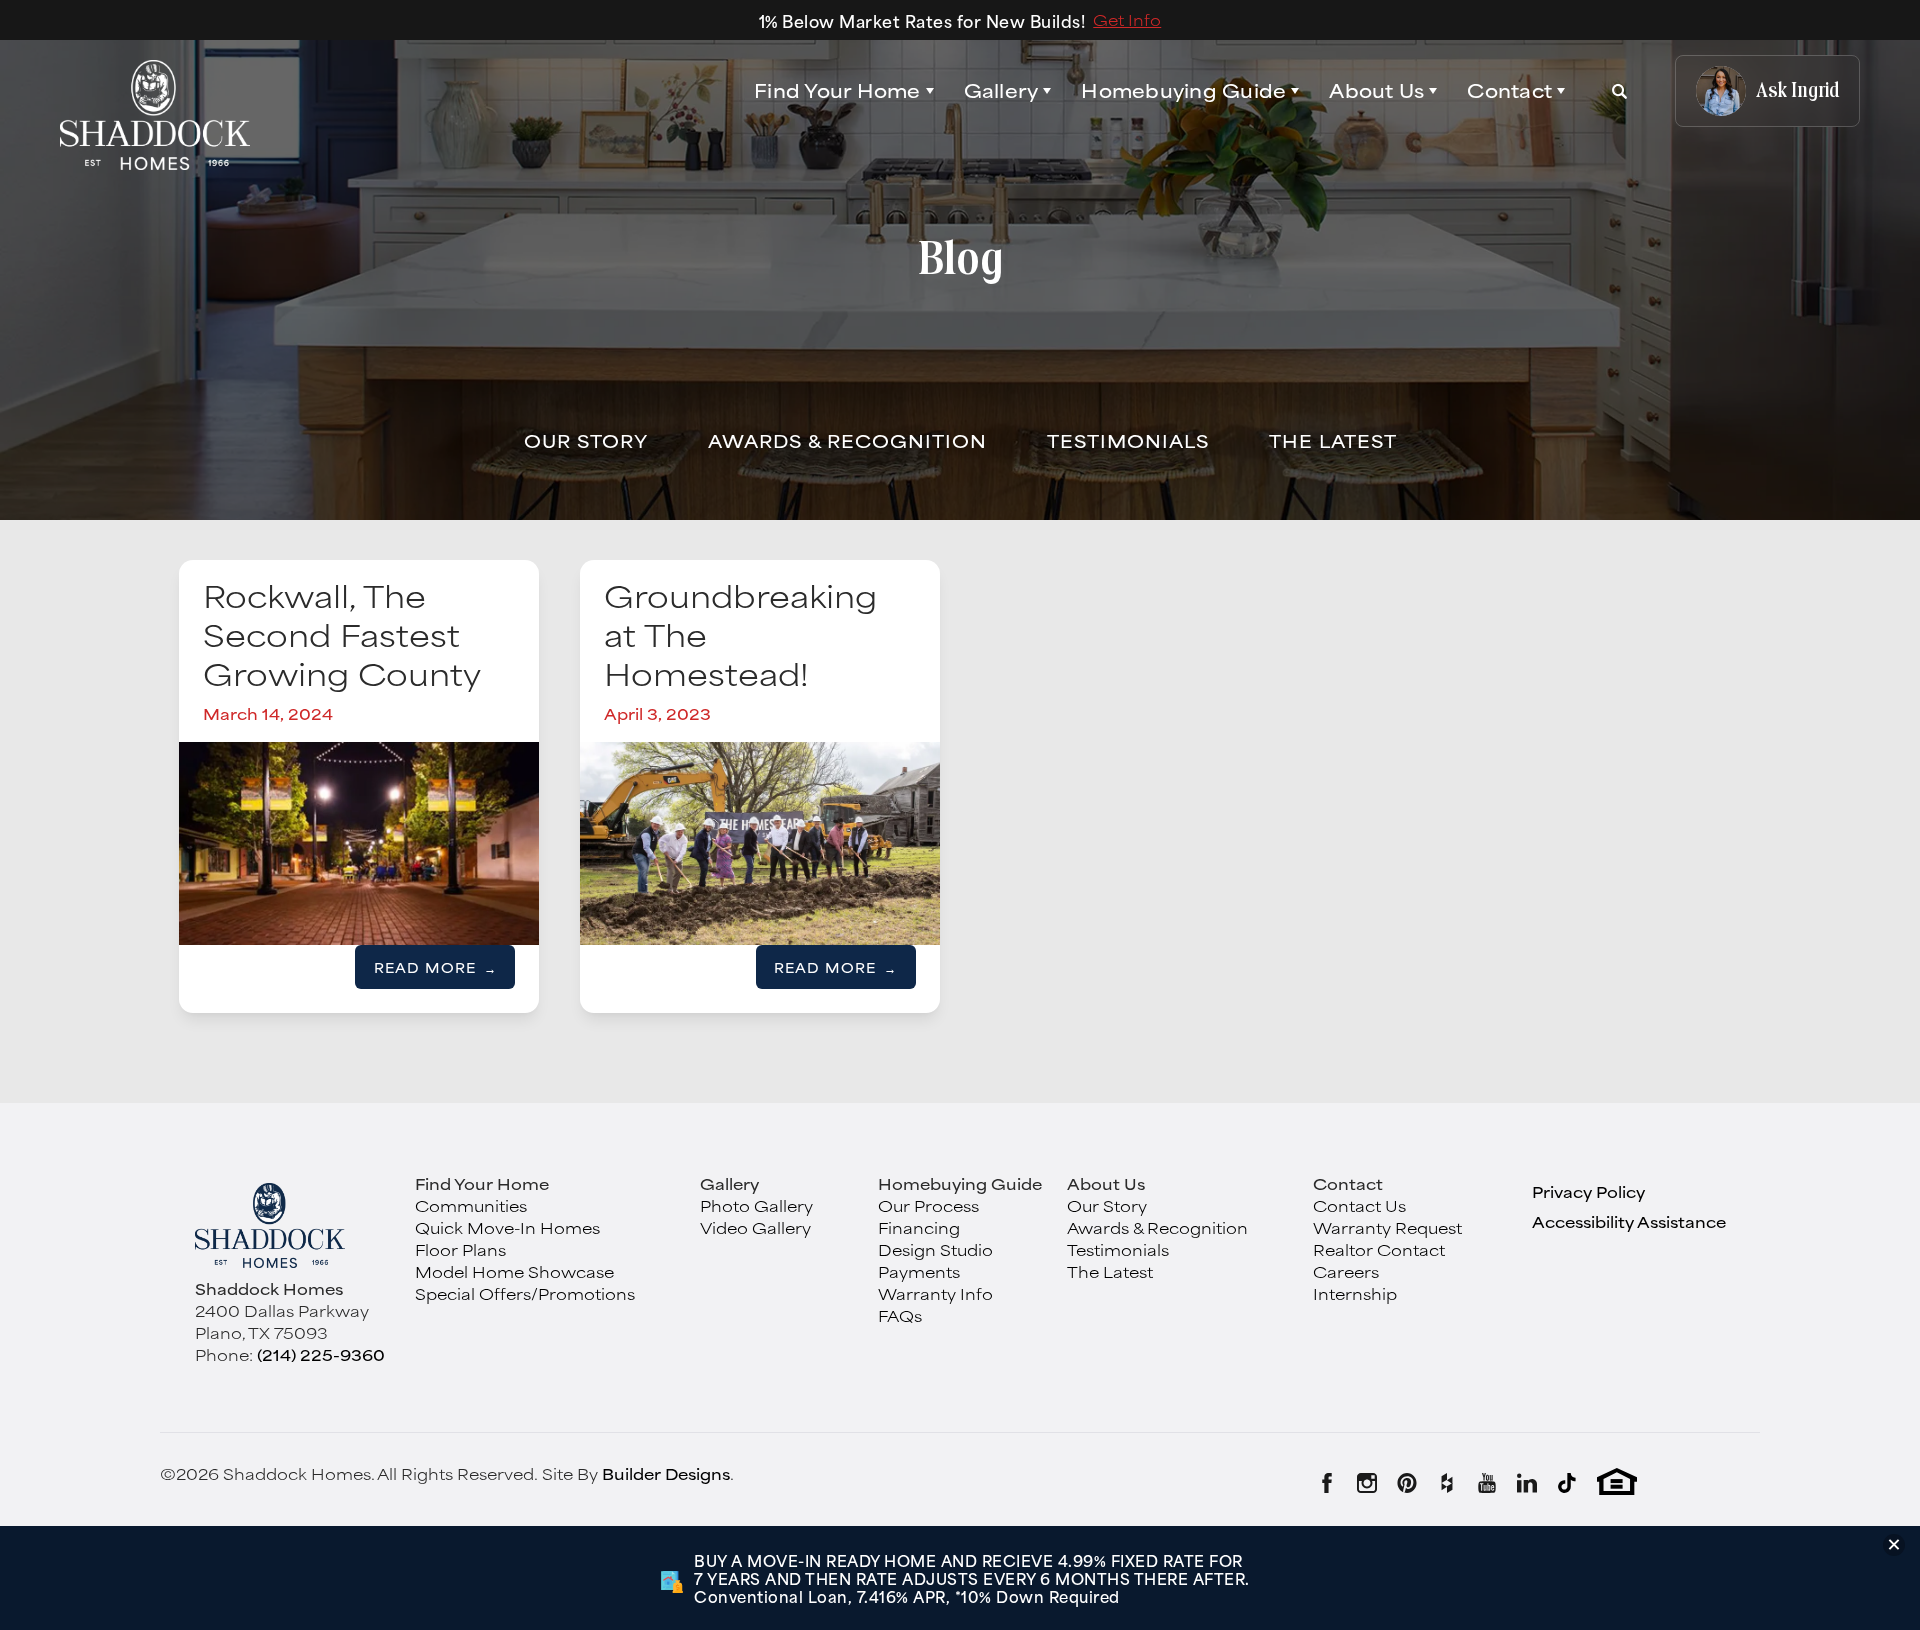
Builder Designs (666, 1473)
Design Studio (935, 1249)
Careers (1346, 1271)
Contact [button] (1509, 91)
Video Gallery (755, 1227)
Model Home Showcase (514, 1271)
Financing (919, 1227)
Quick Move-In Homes (507, 1227)
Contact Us (1359, 1205)
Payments (919, 1271)
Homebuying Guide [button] (1183, 91)
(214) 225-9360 (321, 1354)
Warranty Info (935, 1293)
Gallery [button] (1001, 91)
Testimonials (1128, 440)
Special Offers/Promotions (525, 1293)
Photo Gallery (756, 1205)
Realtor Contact (1379, 1249)
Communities (471, 1205)
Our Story (586, 440)
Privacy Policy (1588, 1191)
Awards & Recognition (847, 440)
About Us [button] (1376, 91)
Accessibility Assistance (1629, 1221)
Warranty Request (1387, 1227)
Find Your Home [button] (837, 90)
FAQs (900, 1315)
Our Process (928, 1205)
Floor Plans (460, 1249)
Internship (1355, 1293)
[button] (844, 91)
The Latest (1333, 440)
